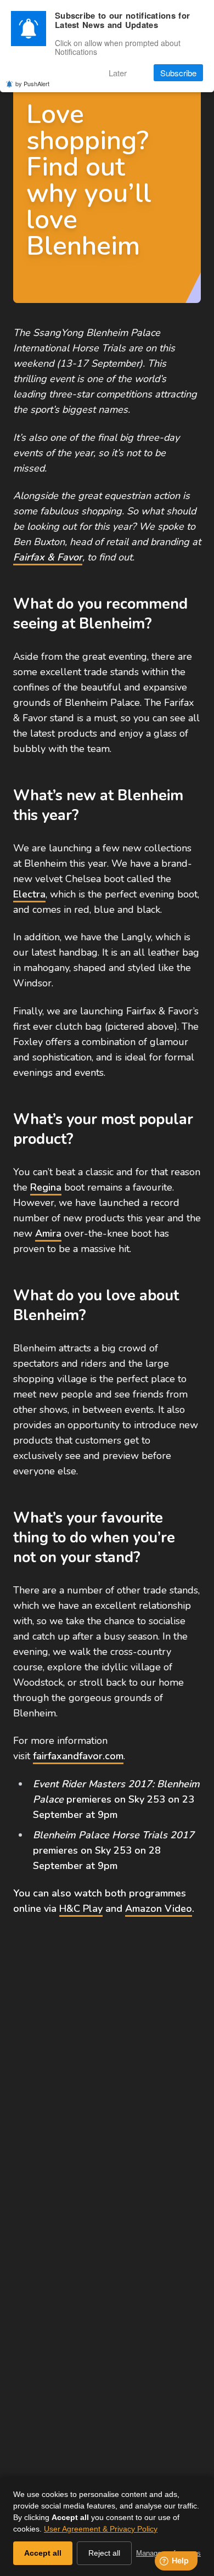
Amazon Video (159, 1909)
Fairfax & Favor (48, 557)
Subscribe (178, 73)
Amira (48, 1233)
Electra (29, 894)
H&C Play (81, 1909)
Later (118, 73)
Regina (46, 1187)
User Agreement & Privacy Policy (101, 2529)
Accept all (43, 2553)
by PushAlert (32, 83)
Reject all (104, 2553)
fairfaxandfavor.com (78, 1756)
